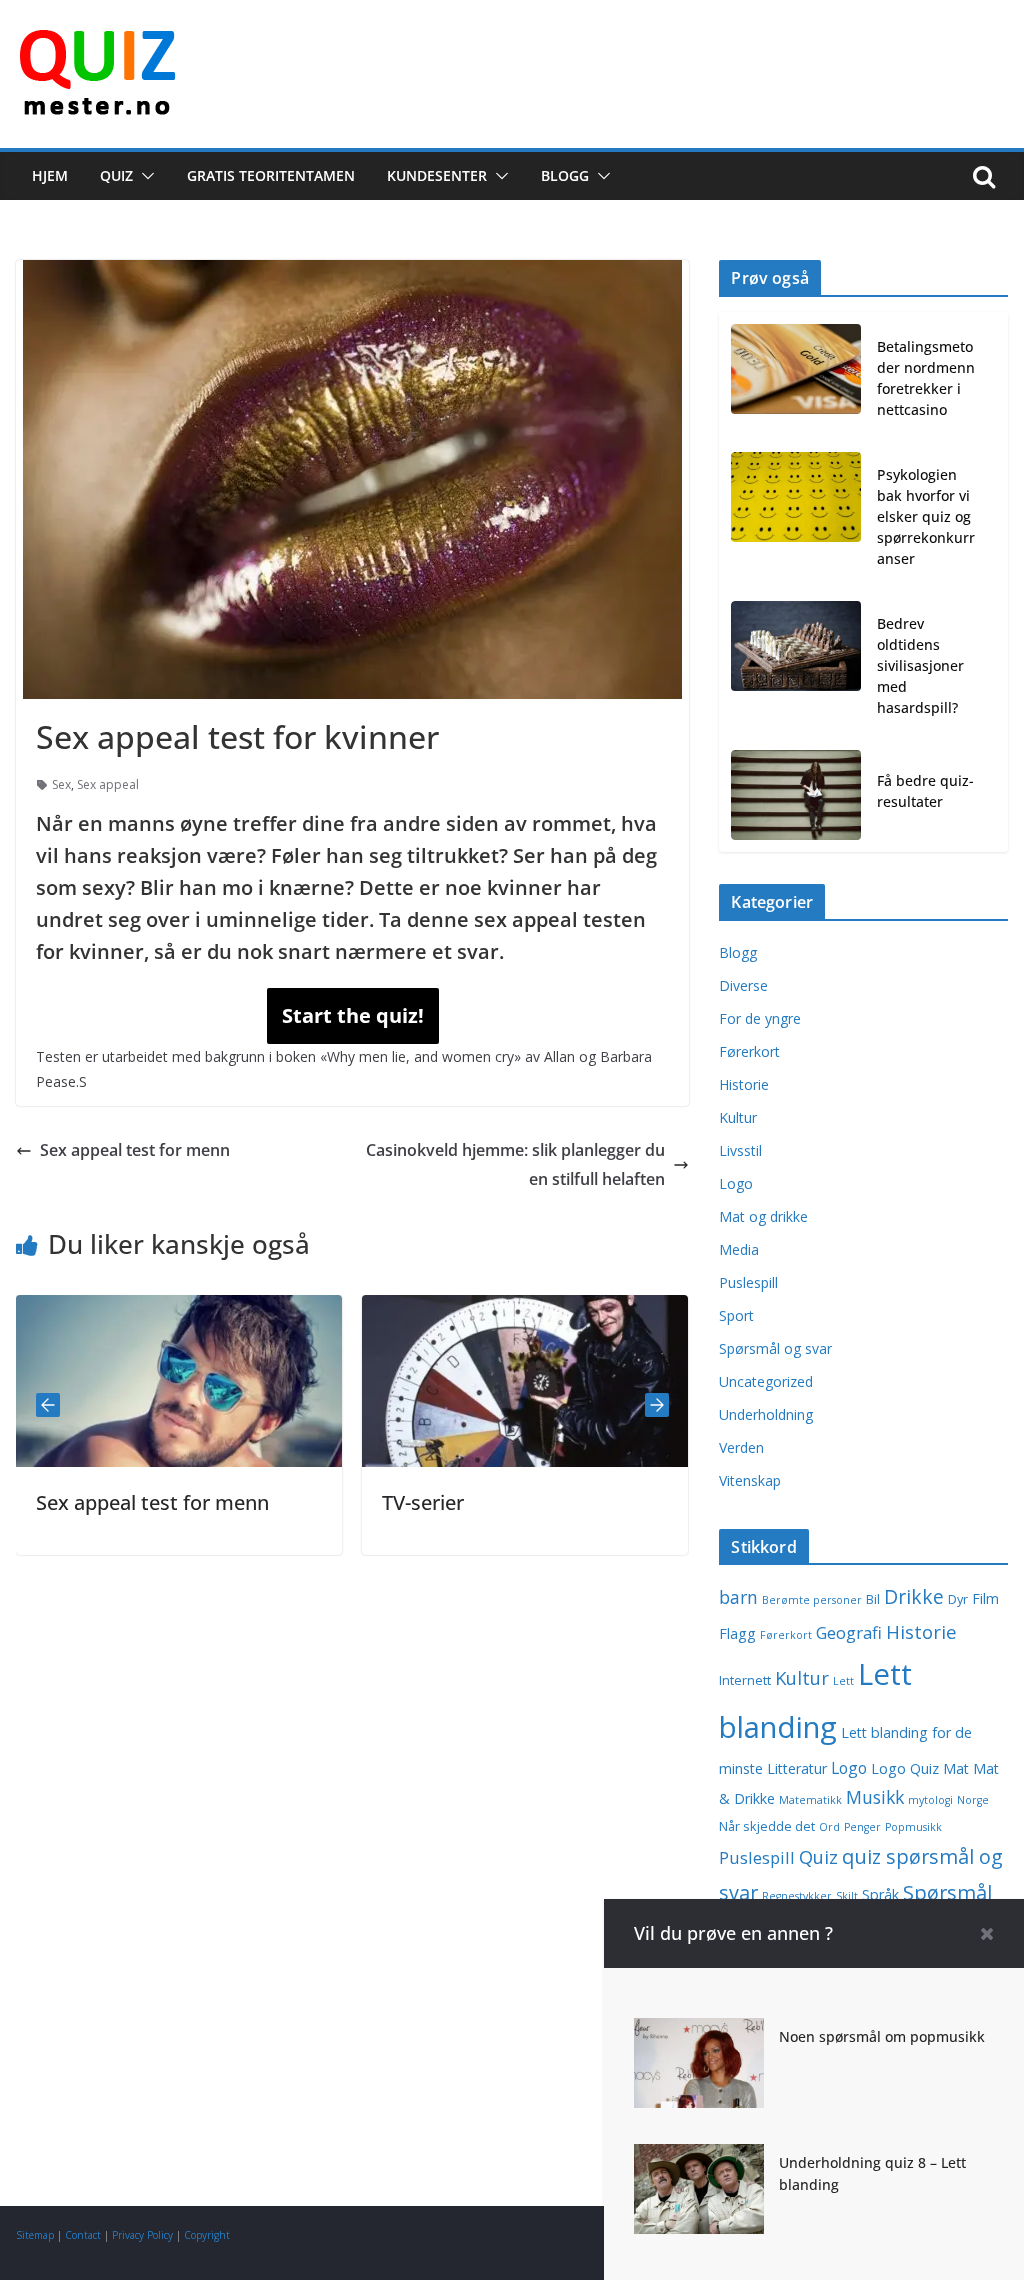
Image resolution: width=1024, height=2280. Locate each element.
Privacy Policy (142, 2235)
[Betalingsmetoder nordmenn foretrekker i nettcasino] (796, 382)
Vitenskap (750, 1480)
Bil (873, 1599)
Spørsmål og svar (775, 1348)
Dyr (958, 1599)
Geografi (849, 1632)
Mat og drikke (763, 1216)
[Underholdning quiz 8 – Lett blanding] (699, 2158)
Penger (862, 1827)
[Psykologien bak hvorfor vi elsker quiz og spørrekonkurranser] (796, 520)
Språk (880, 1894)
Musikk (875, 1797)
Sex (61, 784)
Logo (736, 1183)
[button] (144, 176)
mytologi (930, 1800)
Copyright (207, 2235)
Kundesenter (437, 175)
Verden (741, 1447)
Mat (956, 1768)
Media (739, 1249)
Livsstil (740, 1150)
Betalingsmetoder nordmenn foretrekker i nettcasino (926, 378)
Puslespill (748, 1282)
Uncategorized (766, 1381)
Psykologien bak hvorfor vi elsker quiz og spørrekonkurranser (926, 516)
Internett (745, 1680)
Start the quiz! (353, 1015)
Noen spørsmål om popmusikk (882, 2036)
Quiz (116, 175)
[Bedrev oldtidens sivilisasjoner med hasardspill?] (796, 669)
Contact (83, 2235)
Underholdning (766, 1414)
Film (985, 1598)
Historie (744, 1084)
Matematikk (810, 1800)
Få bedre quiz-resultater (925, 791)
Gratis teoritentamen (271, 175)
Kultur (738, 1117)
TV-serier (377, 1502)
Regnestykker (797, 1896)
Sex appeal (108, 784)
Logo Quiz (905, 1768)
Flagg (737, 1633)
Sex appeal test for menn (135, 1150)
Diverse (743, 985)
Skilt (847, 1896)
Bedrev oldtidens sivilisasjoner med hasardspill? (920, 665)
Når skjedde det (767, 1826)
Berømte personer (812, 1600)
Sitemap (35, 2235)
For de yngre (760, 1018)
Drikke (914, 1596)
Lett (843, 1681)
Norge (973, 1800)
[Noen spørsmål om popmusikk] (699, 2032)
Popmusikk (913, 1827)
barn (738, 1597)
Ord (829, 1827)
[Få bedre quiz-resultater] (796, 795)
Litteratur (797, 1768)
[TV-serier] (479, 1309)
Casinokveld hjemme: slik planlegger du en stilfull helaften (515, 1164)
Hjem (50, 175)
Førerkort (749, 1051)
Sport (736, 1315)
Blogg (565, 175)
